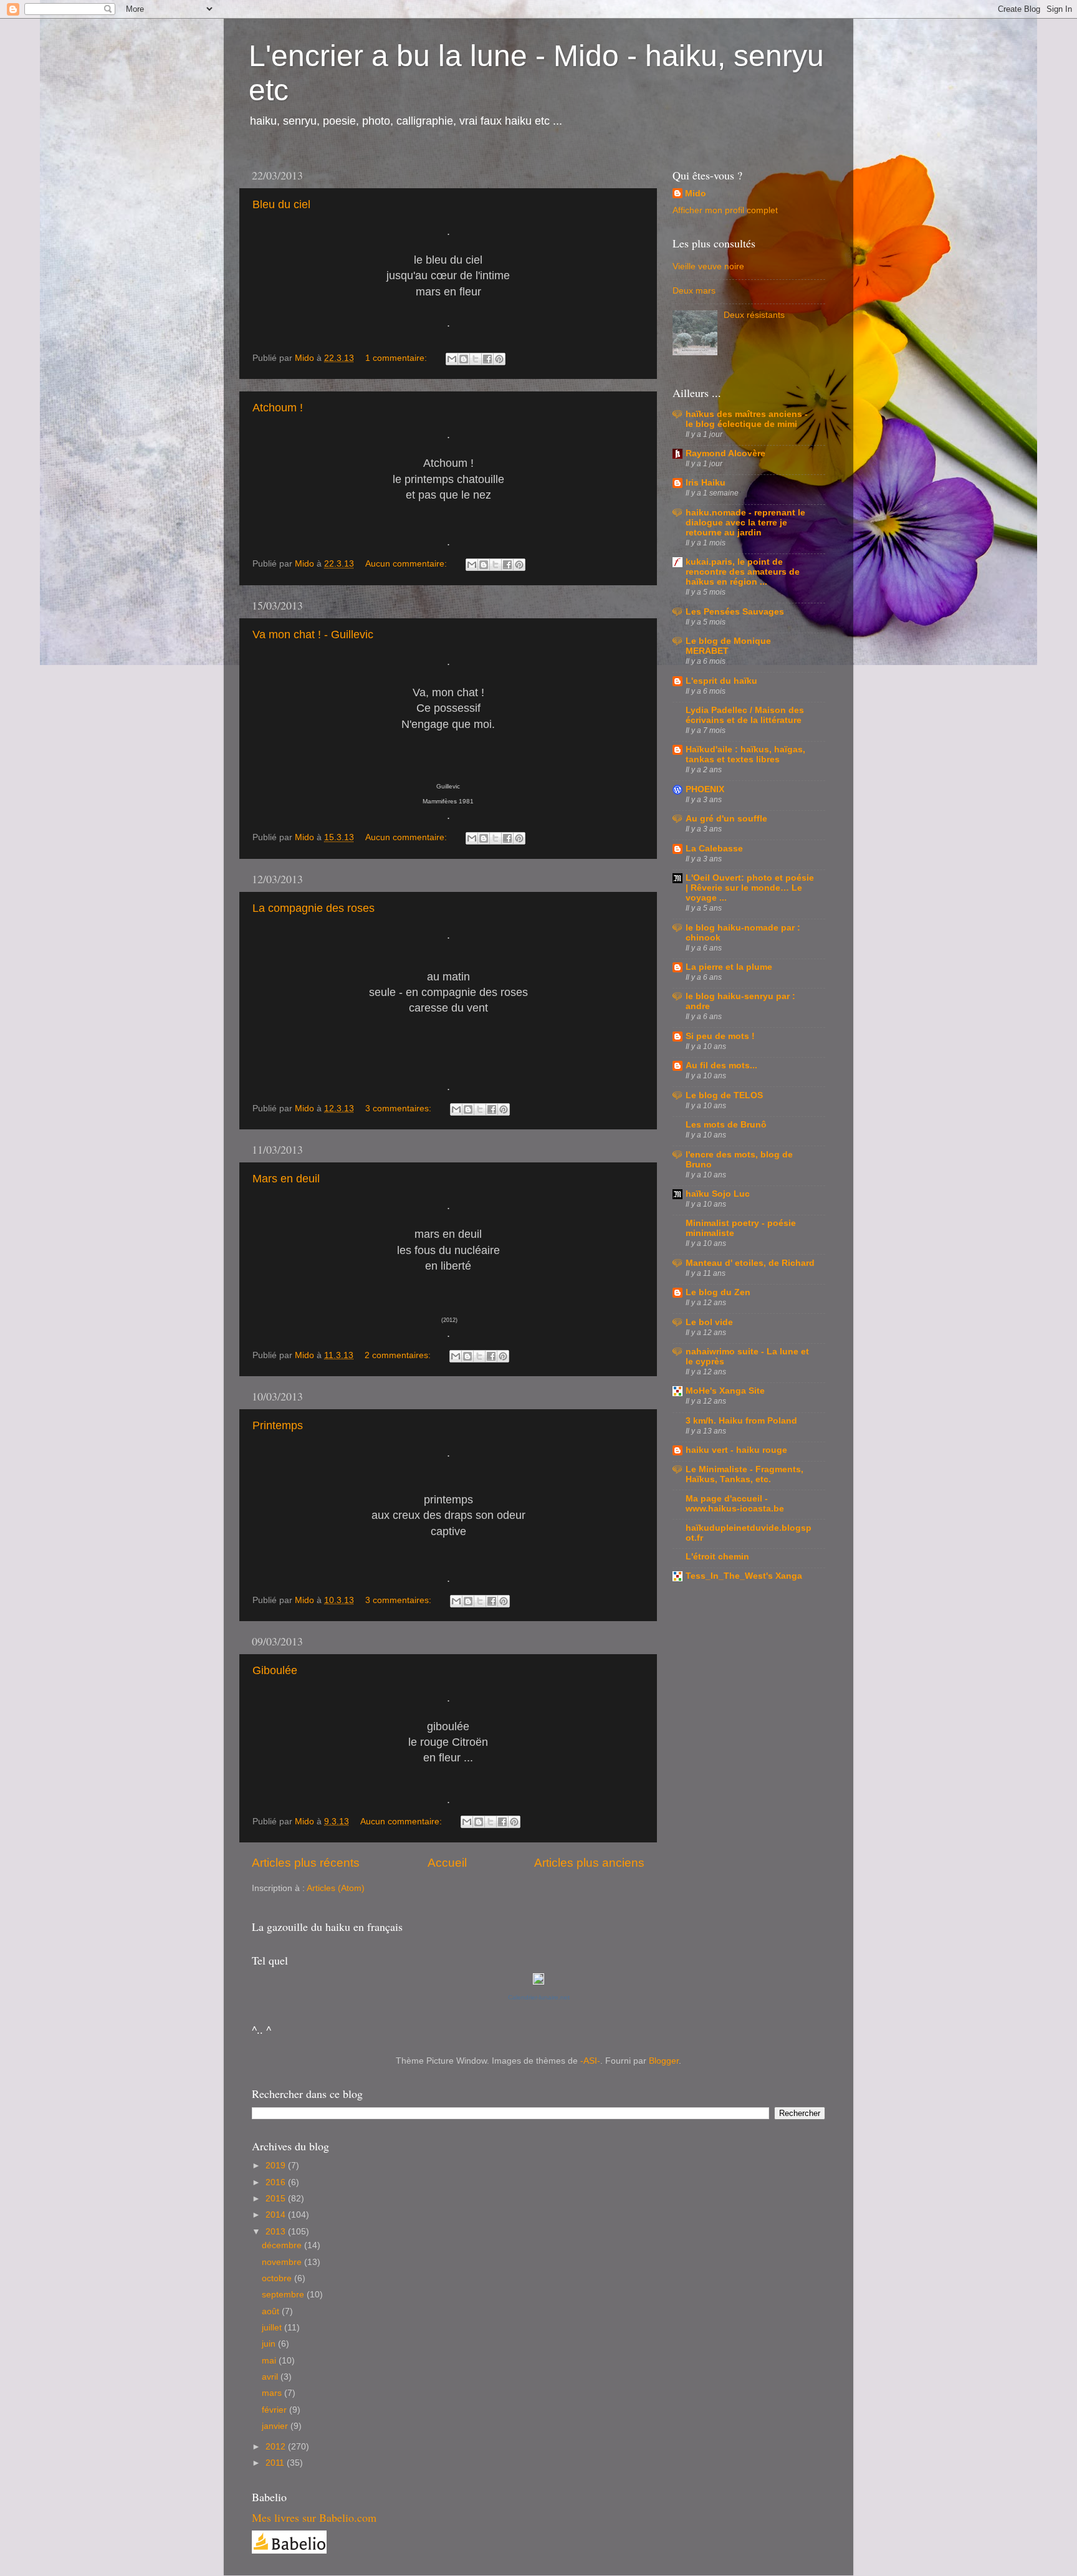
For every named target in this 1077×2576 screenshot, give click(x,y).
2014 (277, 2215)
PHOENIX (705, 789)
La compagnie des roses (314, 908)
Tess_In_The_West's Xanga (744, 1576)
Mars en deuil (286, 1179)
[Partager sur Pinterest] (499, 359)
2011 (276, 2463)
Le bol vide (709, 1322)
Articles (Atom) (336, 1888)
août (272, 2311)
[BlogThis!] (464, 359)
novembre (283, 2262)
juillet (273, 2328)
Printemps (278, 1425)
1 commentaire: (397, 358)
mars (273, 2393)
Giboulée (275, 1670)
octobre (278, 2278)
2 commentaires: (399, 1355)
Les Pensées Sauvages (735, 612)
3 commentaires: (400, 1108)
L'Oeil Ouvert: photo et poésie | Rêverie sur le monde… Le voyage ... (750, 888)
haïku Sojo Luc (718, 1194)
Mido (696, 194)
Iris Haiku (706, 483)
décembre (283, 2245)
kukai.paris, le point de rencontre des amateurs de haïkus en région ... (743, 572)
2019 (277, 2166)
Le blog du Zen (718, 1292)
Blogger (664, 2061)
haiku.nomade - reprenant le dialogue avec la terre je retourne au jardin (745, 523)
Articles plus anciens (589, 1863)
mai (270, 2361)
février (275, 2410)
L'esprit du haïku (721, 681)
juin (270, 2344)
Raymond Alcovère (725, 453)
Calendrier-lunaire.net (539, 1997)
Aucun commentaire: (407, 564)
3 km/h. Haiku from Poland (741, 1421)
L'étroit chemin (717, 1557)
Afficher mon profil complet (725, 210)
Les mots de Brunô (726, 1125)
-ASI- (590, 2061)
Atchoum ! (278, 408)
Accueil (447, 1863)
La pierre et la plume (729, 967)
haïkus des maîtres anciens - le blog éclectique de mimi (747, 419)
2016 (277, 2182)
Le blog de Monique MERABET (728, 646)
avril (271, 2377)
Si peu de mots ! (720, 1036)
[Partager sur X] (476, 359)
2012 (277, 2447)
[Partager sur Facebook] (487, 359)
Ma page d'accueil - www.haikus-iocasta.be (735, 1504)
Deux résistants (754, 315)
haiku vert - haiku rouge (736, 1450)
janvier (276, 2426)
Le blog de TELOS (724, 1095)
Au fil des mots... (721, 1065)
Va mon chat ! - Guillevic (313, 634)
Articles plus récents (306, 1863)
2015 (277, 2199)
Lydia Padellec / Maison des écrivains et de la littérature (745, 715)
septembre (284, 2295)
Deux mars (694, 291)
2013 (277, 2232)
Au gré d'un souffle (726, 819)
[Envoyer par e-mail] (452, 359)
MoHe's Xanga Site (725, 1391)
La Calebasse (714, 849)
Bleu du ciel (281, 204)
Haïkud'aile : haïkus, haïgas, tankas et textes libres (745, 754)
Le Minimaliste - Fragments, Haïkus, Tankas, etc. (744, 1474)
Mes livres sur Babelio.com (314, 2517)
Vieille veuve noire (708, 266)
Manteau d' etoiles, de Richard (750, 1263)
